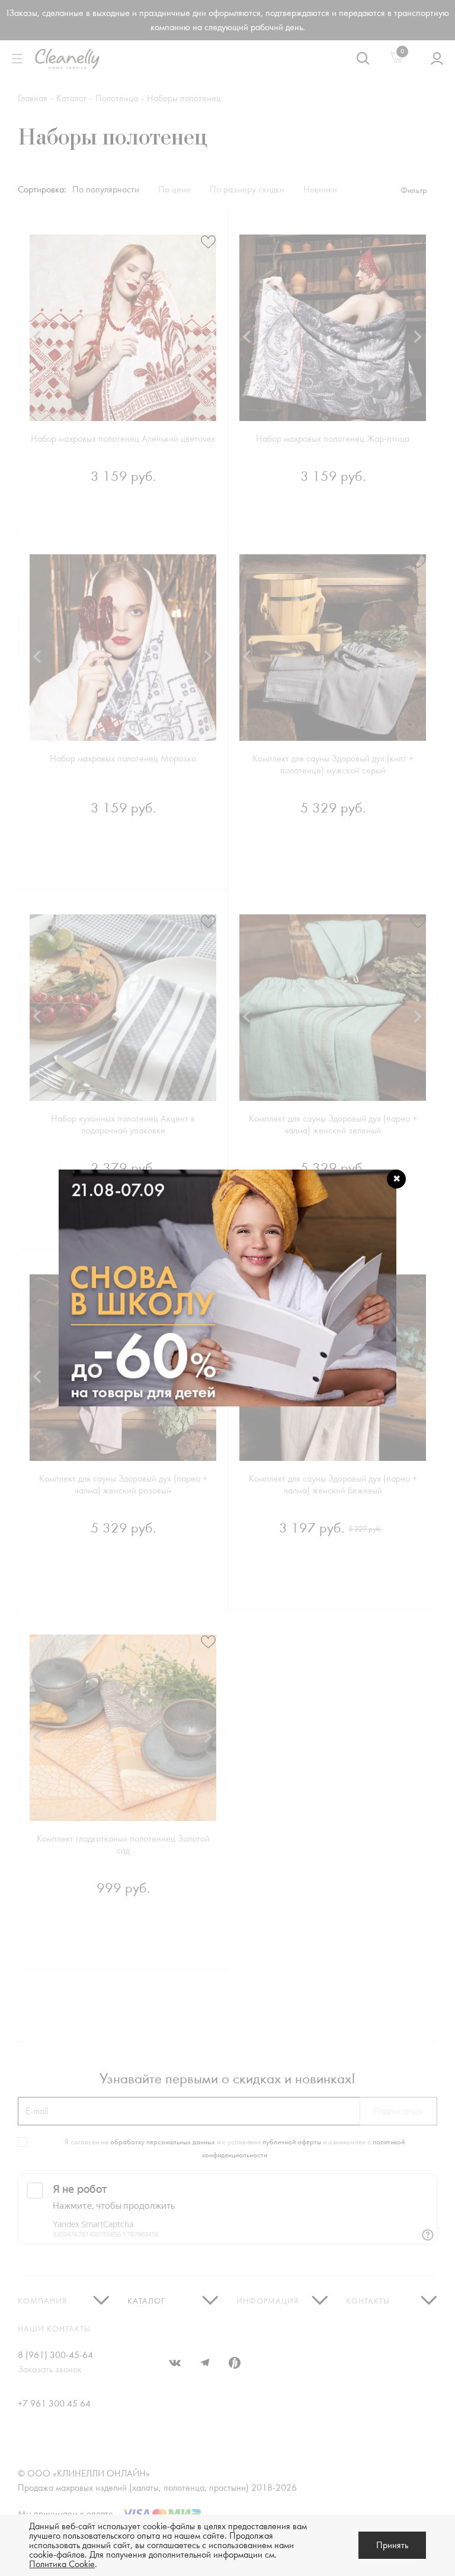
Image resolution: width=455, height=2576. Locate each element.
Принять (392, 2545)
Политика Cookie (62, 2564)
